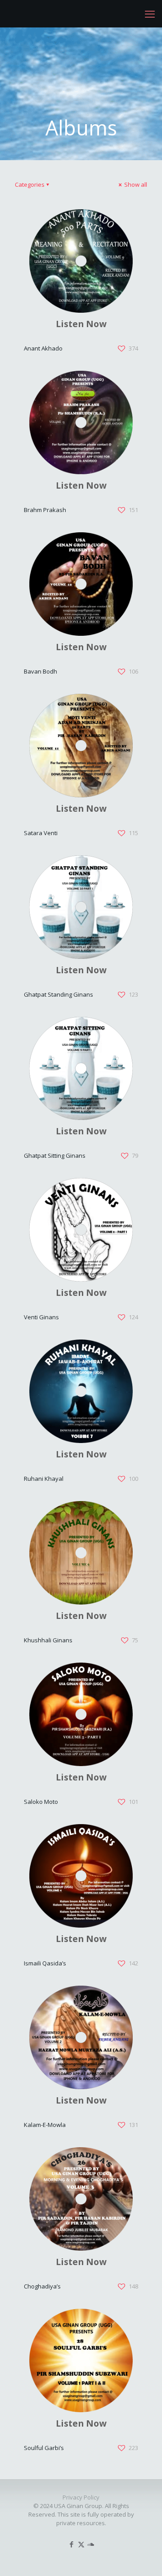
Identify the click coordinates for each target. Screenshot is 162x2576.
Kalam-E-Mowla (45, 2125)
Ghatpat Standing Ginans (58, 994)
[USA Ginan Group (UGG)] (18, 13)
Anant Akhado (43, 348)
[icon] (91, 2544)
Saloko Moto (41, 1802)
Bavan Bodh (40, 671)
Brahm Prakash (45, 510)
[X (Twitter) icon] (81, 2544)
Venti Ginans (41, 1317)
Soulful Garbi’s (44, 2448)
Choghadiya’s (42, 2286)
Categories (30, 184)
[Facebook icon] (72, 2544)
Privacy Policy (81, 2497)
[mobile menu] (150, 13)
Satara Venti (41, 833)
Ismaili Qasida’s (45, 1963)
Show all (135, 184)
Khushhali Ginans (48, 1640)
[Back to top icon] (144, 2558)
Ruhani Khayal (44, 1479)
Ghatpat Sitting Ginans (55, 1155)
